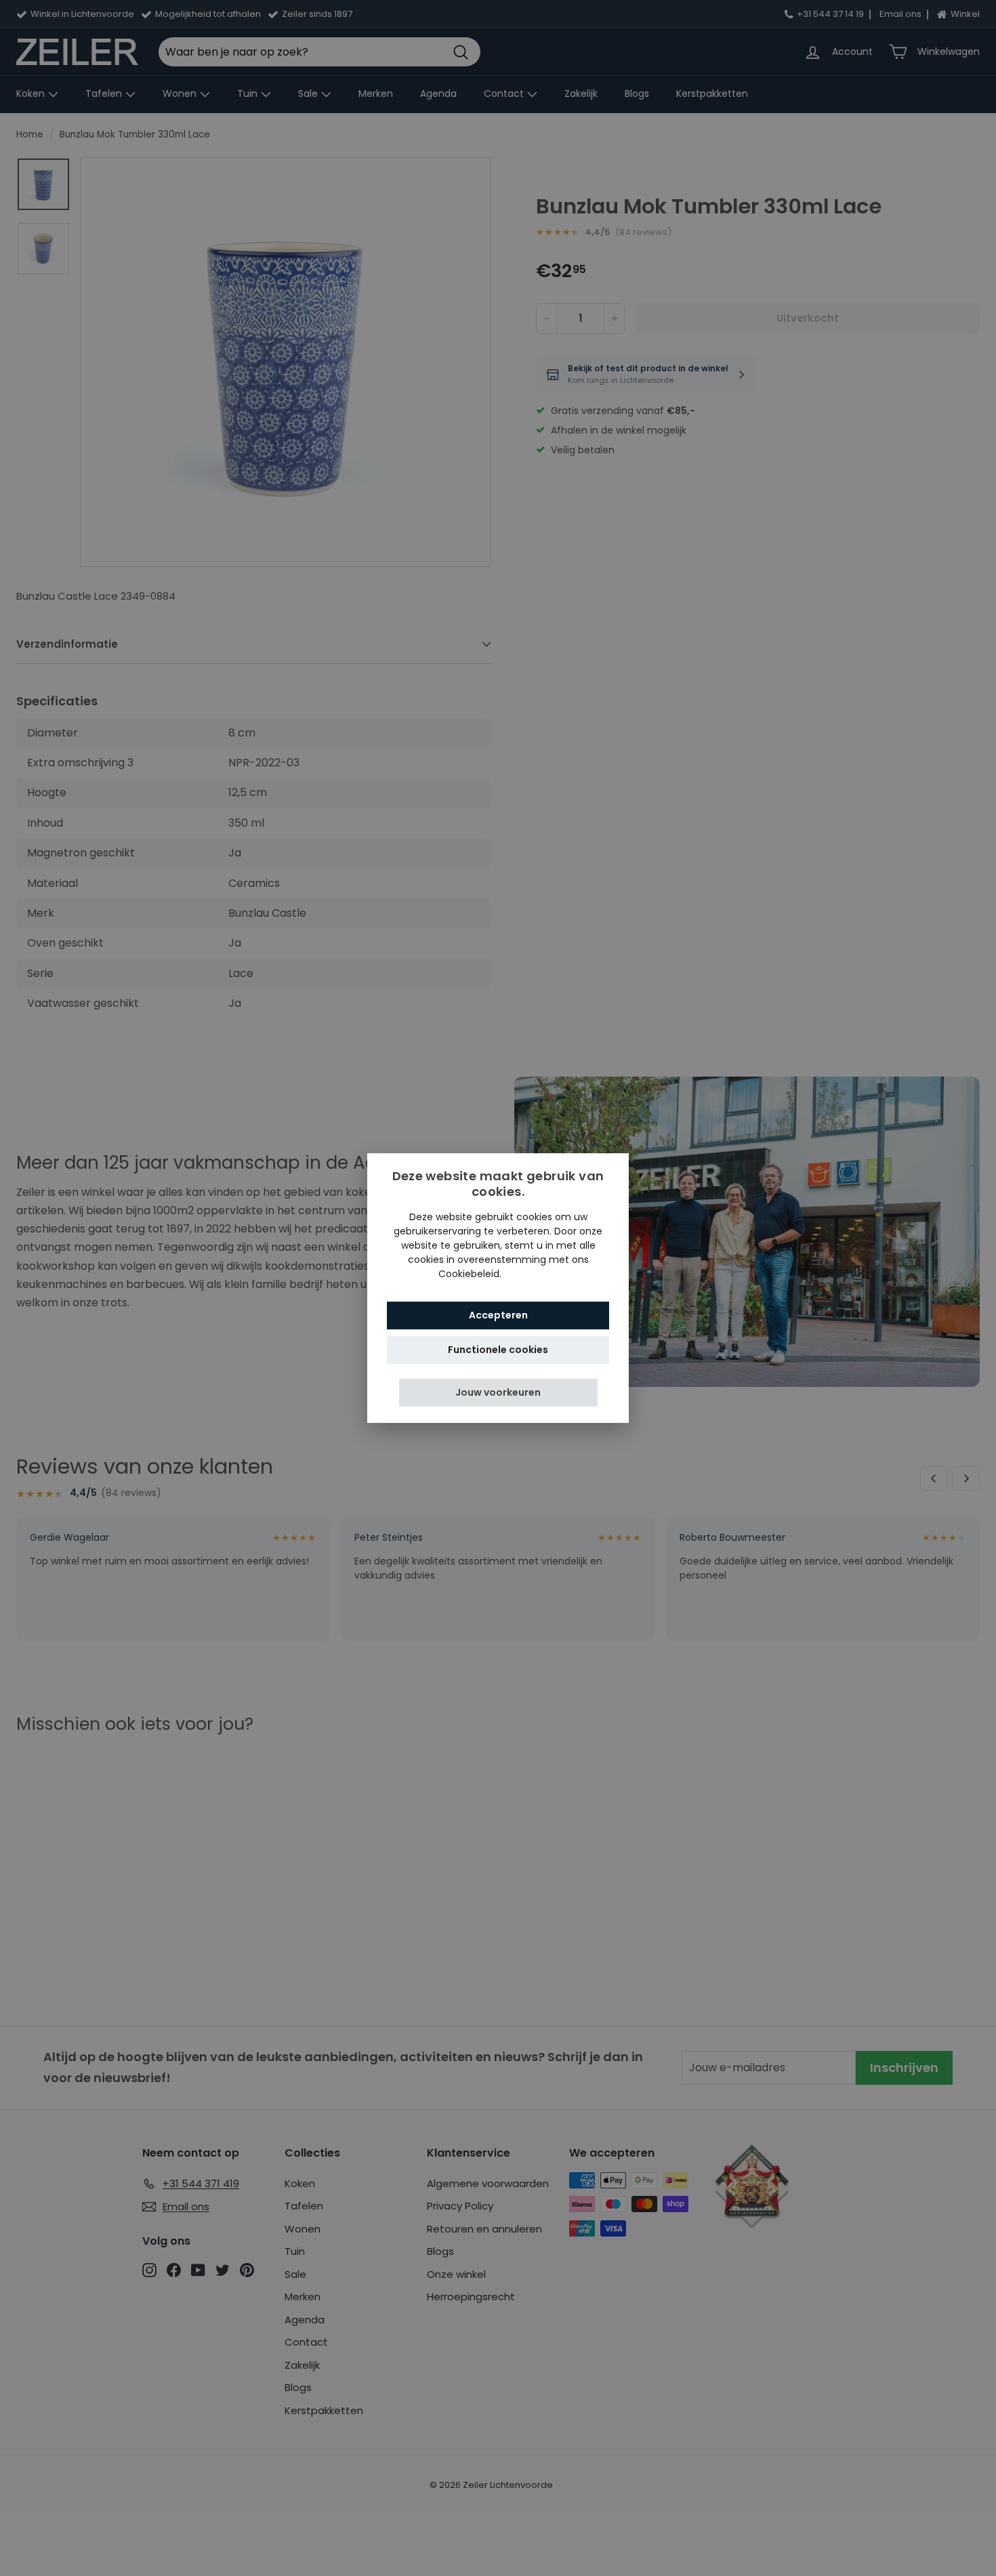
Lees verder (531, 1274)
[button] (498, 1393)
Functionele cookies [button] (498, 1350)
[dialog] (498, 1288)
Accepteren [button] (498, 1315)
